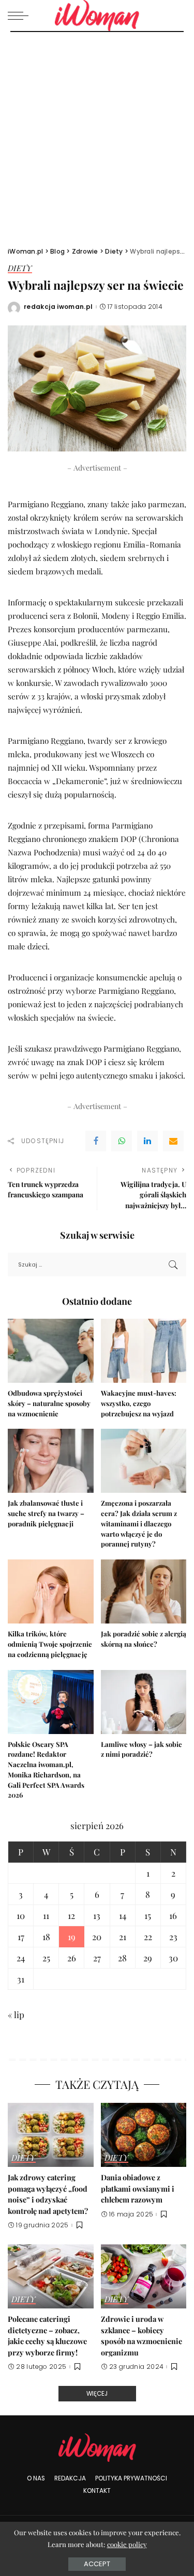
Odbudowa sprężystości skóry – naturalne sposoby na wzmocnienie (49, 1403)
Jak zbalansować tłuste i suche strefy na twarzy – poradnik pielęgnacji (46, 1513)
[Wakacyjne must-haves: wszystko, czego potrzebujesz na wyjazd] (144, 1351)
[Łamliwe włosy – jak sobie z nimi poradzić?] (144, 1702)
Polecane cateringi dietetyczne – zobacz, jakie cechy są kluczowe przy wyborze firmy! (47, 2336)
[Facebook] (96, 1141)
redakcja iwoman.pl (58, 307)
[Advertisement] (97, 134)
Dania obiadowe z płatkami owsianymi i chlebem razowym (138, 2188)
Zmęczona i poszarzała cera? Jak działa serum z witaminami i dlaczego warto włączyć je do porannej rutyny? (139, 1523)
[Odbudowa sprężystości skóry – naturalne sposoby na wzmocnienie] (51, 1351)
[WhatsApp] (122, 1141)
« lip (16, 2015)
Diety (20, 269)
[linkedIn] (147, 1141)
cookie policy (127, 2544)
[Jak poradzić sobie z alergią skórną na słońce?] (144, 1591)
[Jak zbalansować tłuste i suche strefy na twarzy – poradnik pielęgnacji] (51, 1461)
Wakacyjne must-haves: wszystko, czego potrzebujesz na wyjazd (139, 1403)
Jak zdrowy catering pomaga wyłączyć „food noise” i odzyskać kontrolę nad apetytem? (48, 2194)
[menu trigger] (21, 15)
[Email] (173, 1141)
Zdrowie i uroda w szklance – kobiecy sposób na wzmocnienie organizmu (141, 2336)
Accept (97, 2564)
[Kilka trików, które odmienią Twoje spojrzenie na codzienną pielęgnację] (51, 1591)
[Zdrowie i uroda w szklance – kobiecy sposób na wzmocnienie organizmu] (144, 2276)
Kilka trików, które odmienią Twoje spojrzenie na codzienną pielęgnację (50, 1644)
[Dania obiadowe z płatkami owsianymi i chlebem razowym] (144, 2135)
